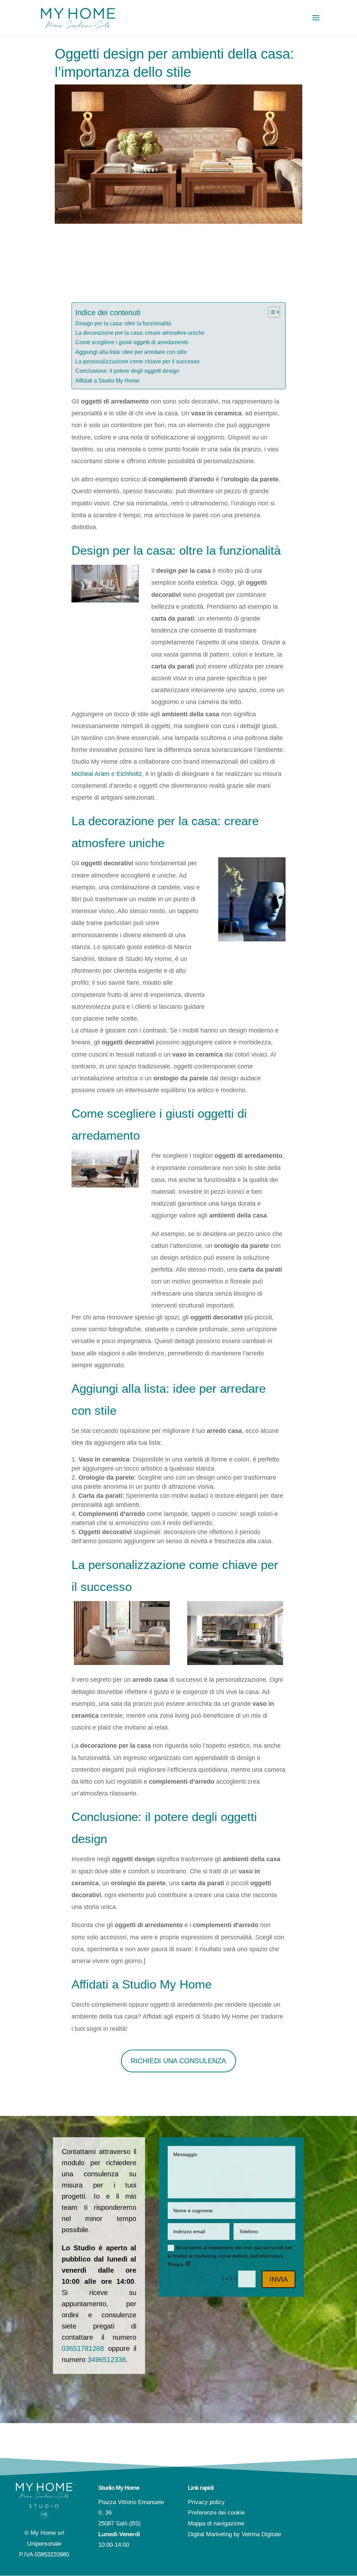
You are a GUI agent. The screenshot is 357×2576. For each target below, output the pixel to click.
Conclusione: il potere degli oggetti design (127, 371)
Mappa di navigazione (216, 2523)
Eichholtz (129, 774)
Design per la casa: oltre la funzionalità (123, 323)
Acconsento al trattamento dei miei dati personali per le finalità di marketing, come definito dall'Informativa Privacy (230, 2256)
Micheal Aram (90, 774)
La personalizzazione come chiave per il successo (137, 361)
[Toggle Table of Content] (270, 312)
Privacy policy (206, 2502)
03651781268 (83, 2348)
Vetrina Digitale (261, 2534)
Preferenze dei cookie (216, 2513)
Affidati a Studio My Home (107, 380)
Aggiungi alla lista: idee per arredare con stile (131, 352)
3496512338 (107, 2360)
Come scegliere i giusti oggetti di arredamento (132, 342)
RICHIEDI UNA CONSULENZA (178, 2061)
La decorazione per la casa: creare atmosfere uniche (140, 333)
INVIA (279, 2279)
